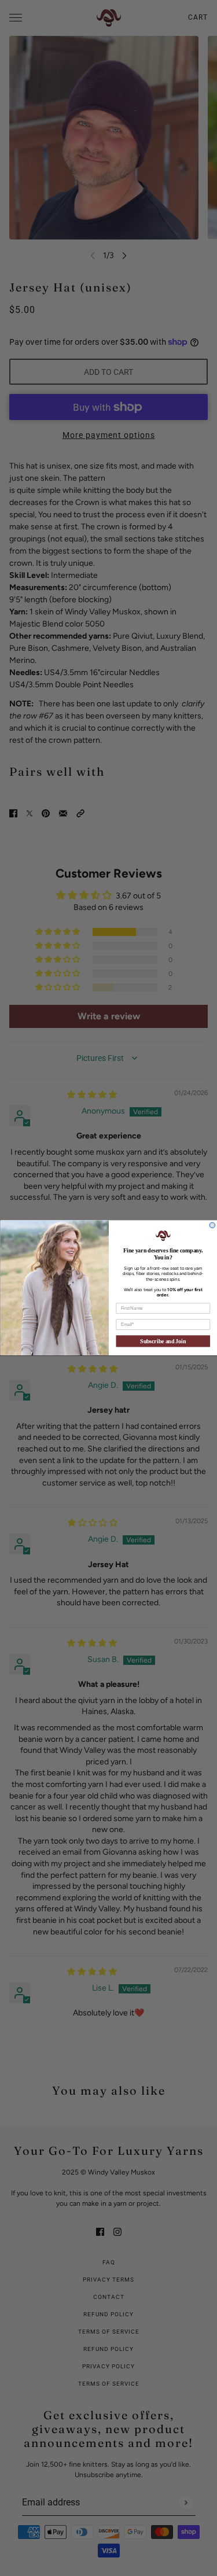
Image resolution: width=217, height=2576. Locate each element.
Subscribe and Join (163, 1342)
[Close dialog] (212, 1225)
